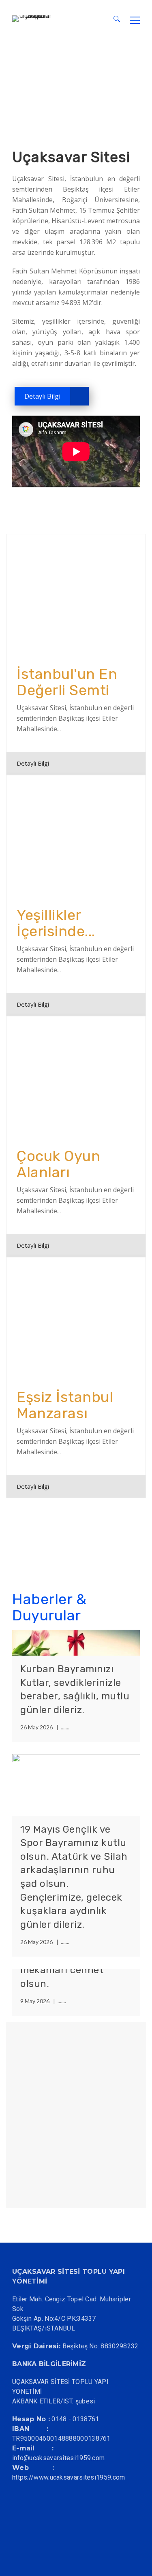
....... (65, 1727)
